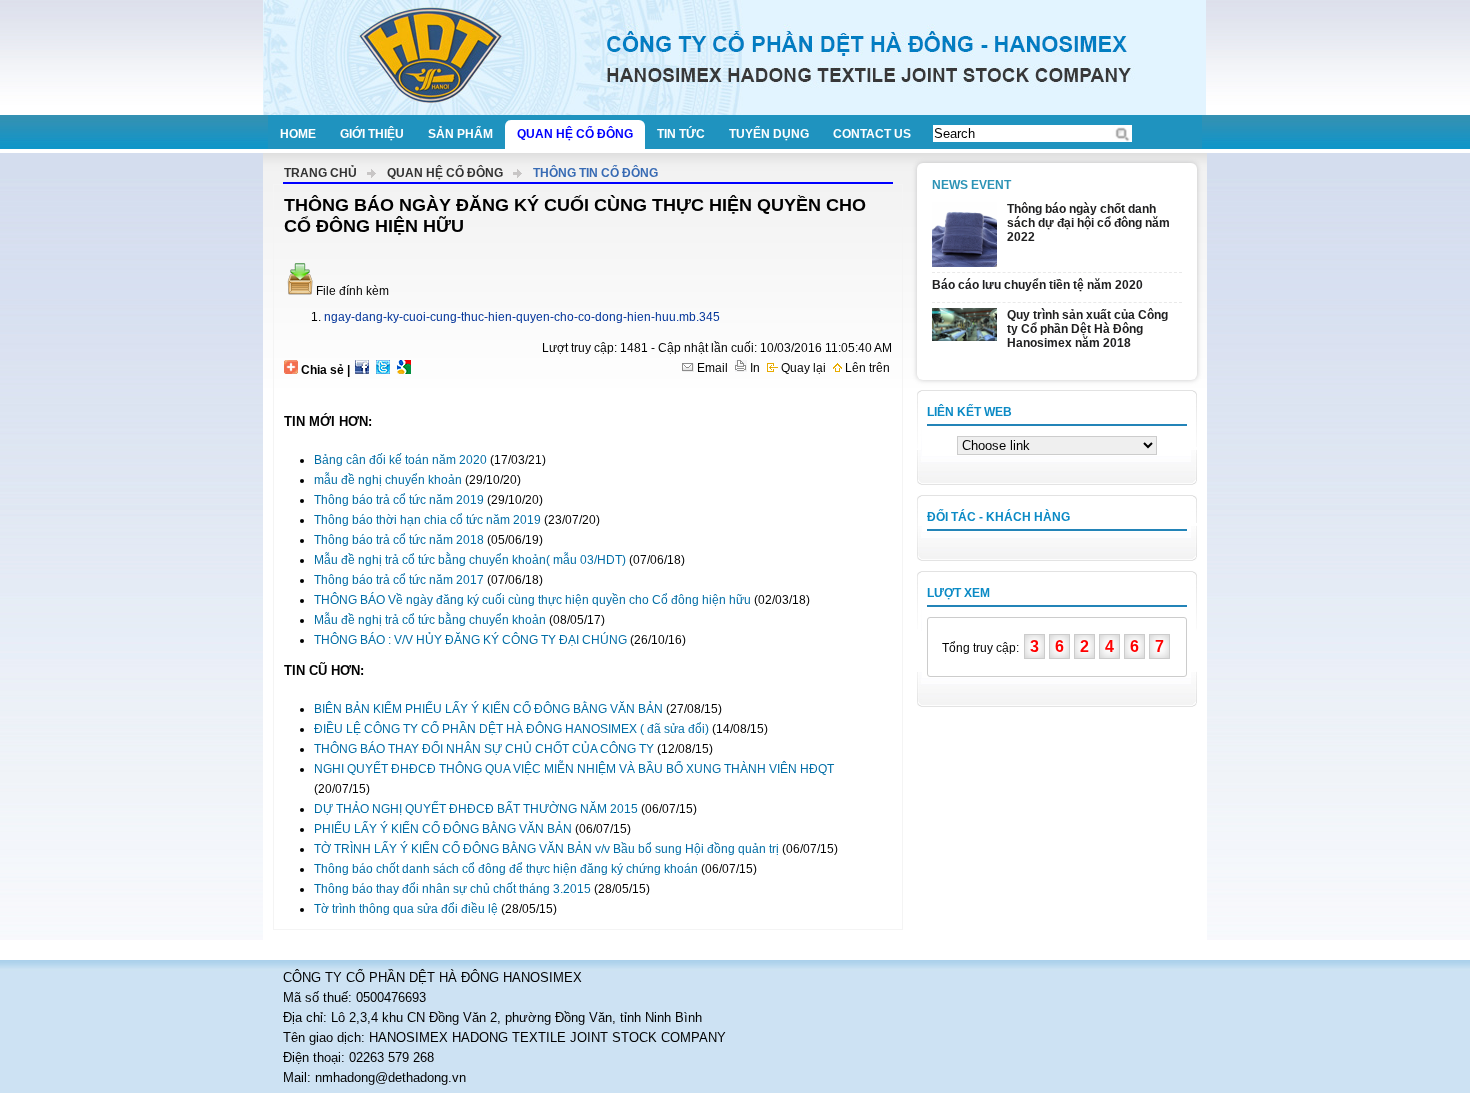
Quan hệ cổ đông (575, 134)
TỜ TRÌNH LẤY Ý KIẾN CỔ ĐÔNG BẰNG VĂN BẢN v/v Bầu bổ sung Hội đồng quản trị (546, 849)
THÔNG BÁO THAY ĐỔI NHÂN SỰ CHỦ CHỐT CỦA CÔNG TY (484, 749)
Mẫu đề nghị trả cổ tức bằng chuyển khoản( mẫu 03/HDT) (470, 560)
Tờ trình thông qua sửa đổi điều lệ (406, 909)
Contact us (872, 134)
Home (298, 134)
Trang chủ (320, 173)
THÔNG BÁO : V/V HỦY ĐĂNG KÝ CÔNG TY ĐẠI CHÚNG (470, 640)
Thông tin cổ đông (595, 173)
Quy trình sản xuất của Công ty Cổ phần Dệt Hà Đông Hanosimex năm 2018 (1087, 329)
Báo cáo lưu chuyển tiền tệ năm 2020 (1037, 285)
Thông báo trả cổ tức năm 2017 (399, 580)
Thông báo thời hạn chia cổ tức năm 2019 (427, 520)
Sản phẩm (460, 134)
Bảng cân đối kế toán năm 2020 (400, 460)
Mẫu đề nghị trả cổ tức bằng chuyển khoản (430, 620)
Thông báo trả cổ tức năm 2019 (399, 500)
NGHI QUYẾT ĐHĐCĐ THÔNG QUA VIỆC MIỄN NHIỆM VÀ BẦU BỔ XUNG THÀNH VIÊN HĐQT (574, 769)
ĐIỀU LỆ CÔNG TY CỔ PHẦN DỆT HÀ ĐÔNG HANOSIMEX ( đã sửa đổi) (511, 729)
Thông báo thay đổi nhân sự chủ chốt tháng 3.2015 (452, 889)
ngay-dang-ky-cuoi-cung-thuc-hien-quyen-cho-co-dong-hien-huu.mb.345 (522, 317)
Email (711, 368)
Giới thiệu (372, 134)
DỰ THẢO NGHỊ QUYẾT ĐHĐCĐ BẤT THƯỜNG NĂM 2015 (476, 809)
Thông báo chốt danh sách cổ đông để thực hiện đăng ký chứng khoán (506, 869)
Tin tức (681, 134)
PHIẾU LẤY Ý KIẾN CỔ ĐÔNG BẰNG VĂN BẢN (443, 829)
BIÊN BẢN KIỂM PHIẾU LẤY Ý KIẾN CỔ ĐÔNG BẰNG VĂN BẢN (488, 709)
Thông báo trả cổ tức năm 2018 (399, 540)
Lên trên (866, 368)
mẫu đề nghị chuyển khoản (388, 480)
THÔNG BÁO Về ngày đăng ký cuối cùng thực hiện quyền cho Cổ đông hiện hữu (532, 600)
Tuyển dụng (769, 134)
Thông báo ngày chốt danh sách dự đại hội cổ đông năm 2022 (1088, 223)
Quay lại (802, 368)
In (753, 368)
